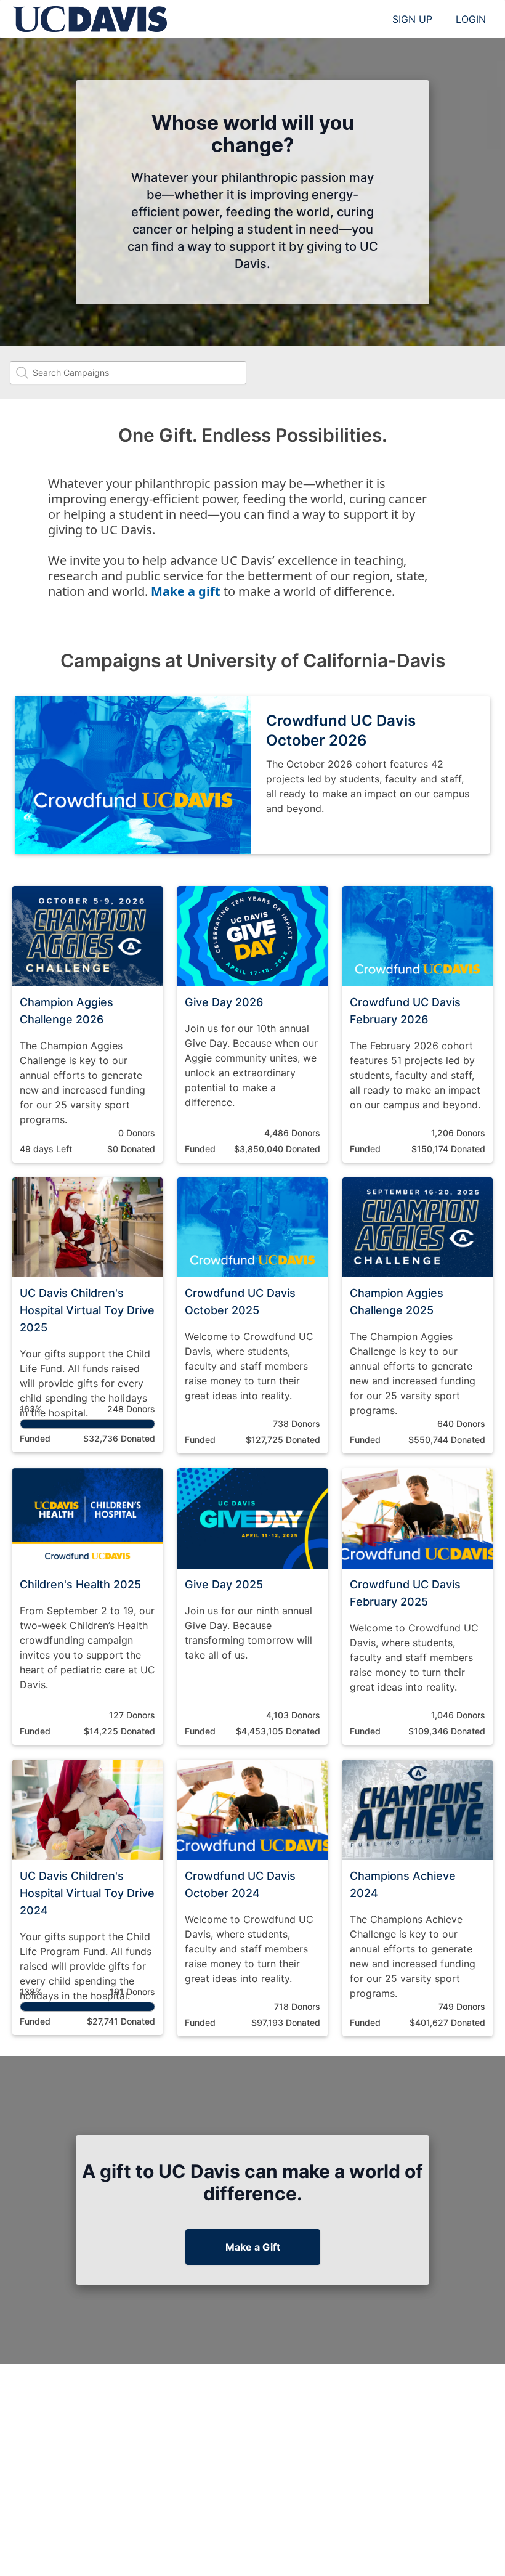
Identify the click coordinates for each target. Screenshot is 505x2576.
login (471, 19)
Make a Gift (253, 2247)
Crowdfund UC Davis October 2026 (341, 730)
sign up (412, 19)
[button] (87, 1024)
